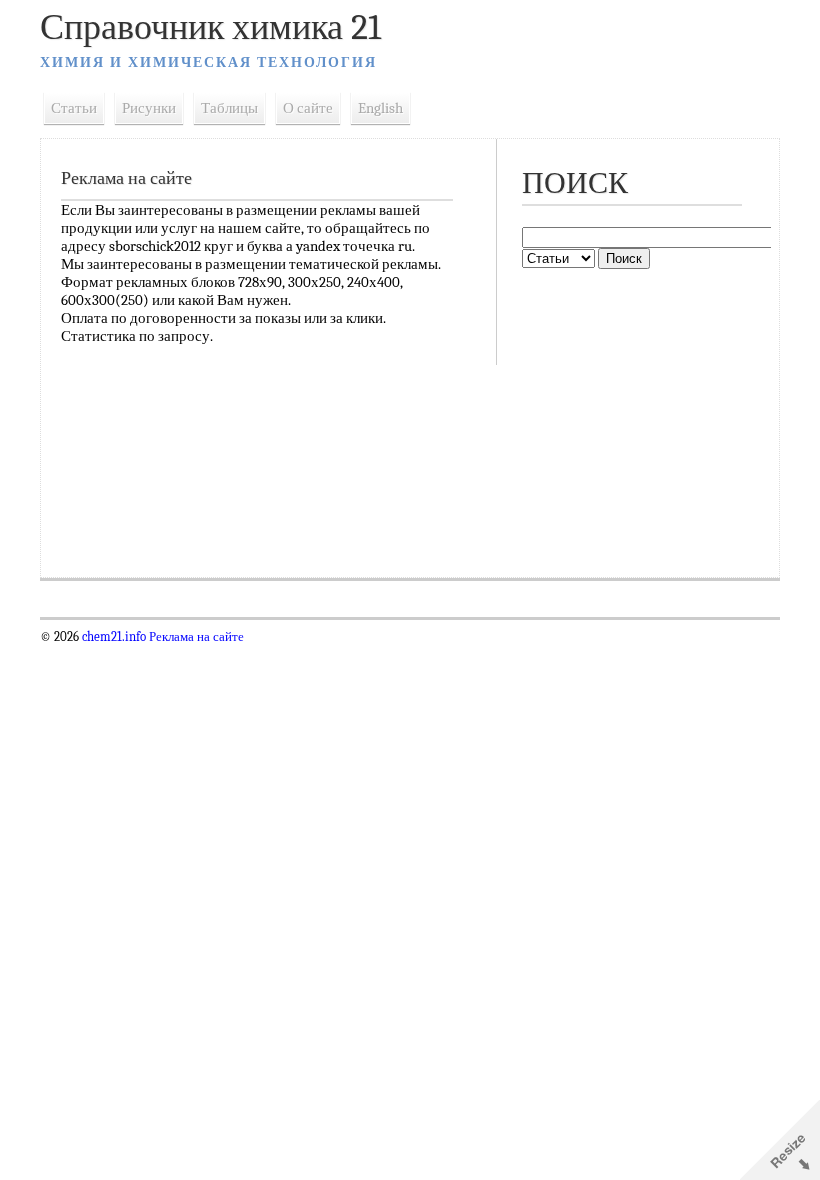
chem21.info (114, 637)
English (380, 108)
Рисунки (149, 108)
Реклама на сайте (195, 637)
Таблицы (229, 108)
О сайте (308, 108)
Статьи (74, 108)
